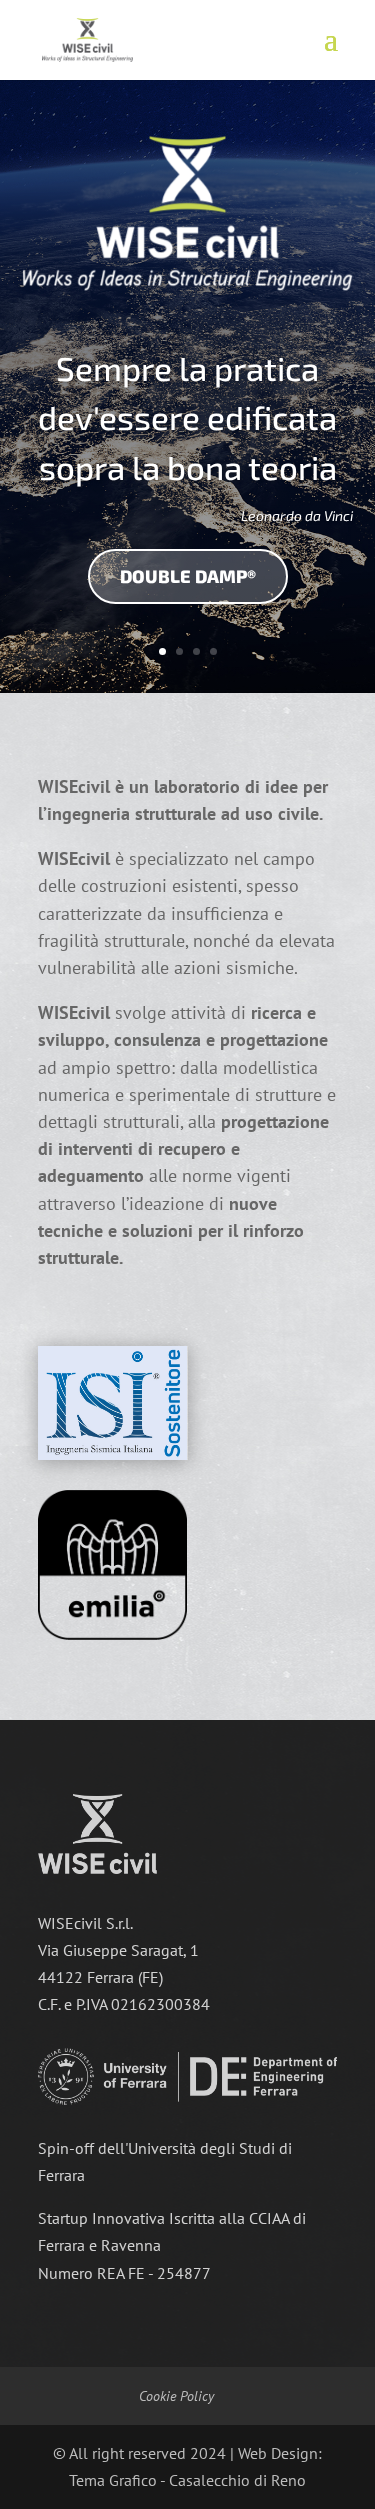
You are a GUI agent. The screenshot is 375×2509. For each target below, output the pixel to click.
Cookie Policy (176, 2396)
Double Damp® (188, 576)
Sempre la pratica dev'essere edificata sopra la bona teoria (187, 417)
